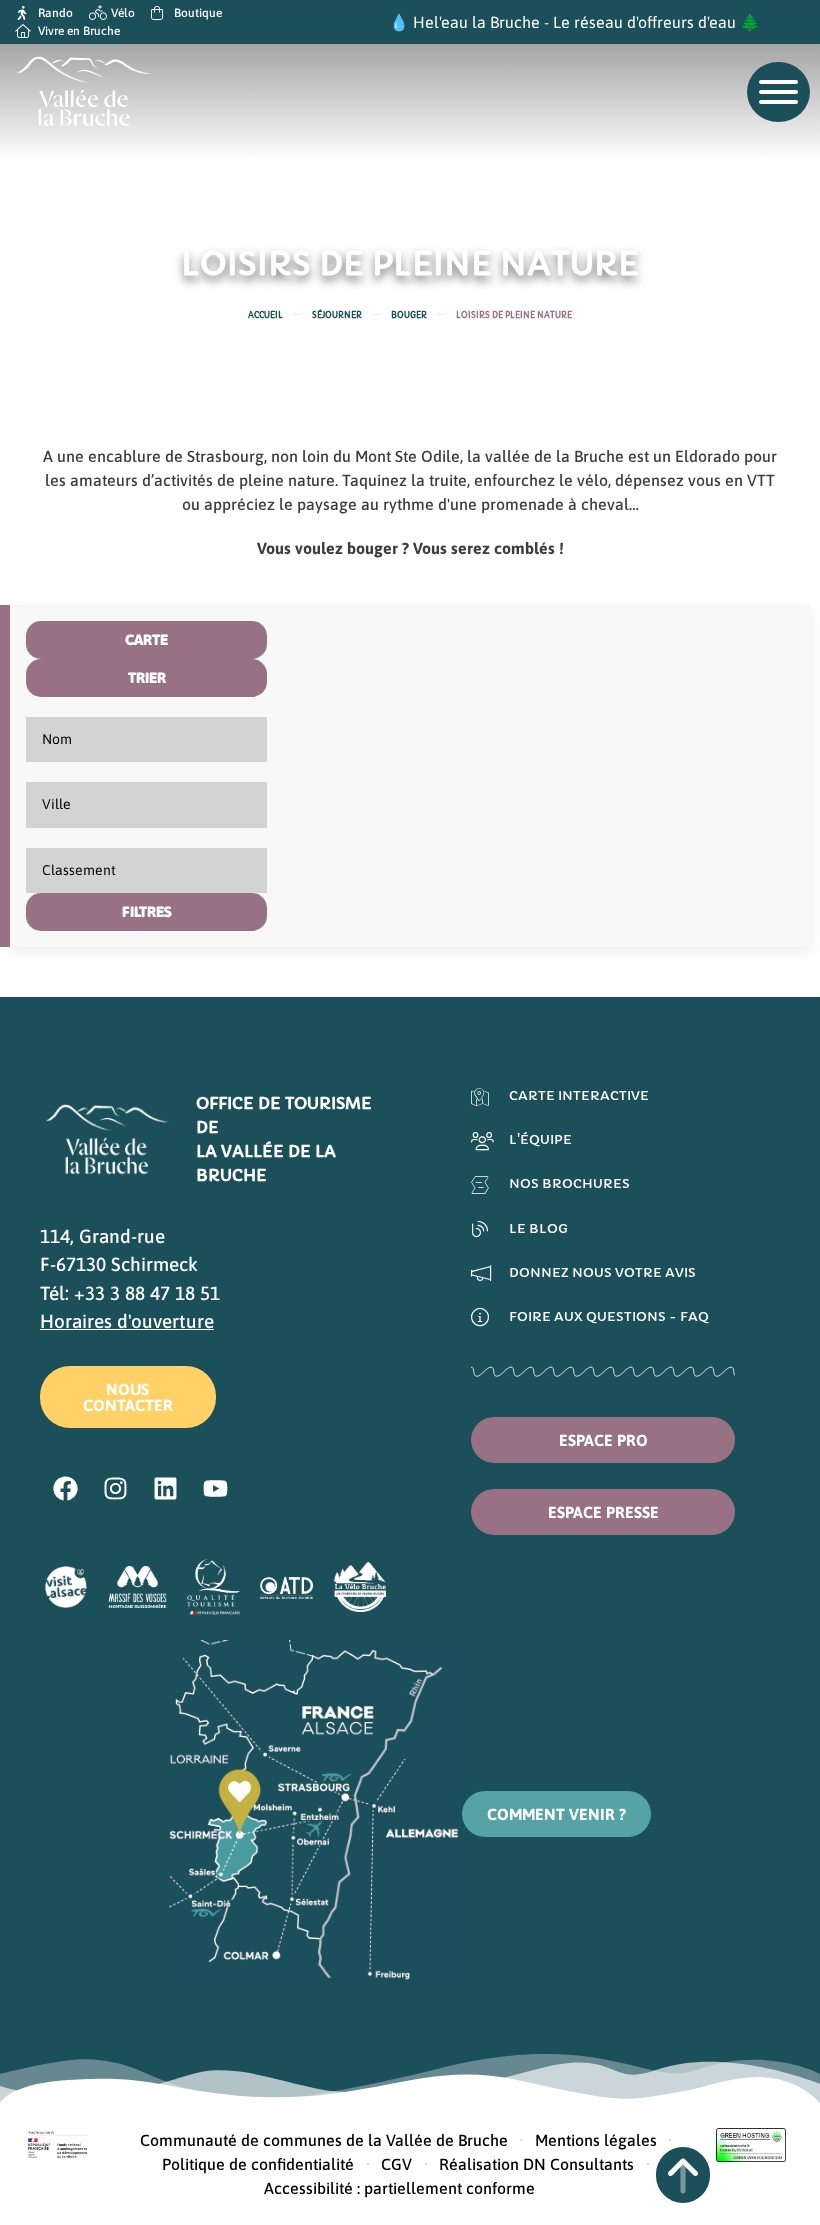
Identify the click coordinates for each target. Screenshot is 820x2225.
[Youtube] (215, 1489)
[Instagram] (115, 1489)
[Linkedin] (165, 1489)
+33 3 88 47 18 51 (147, 1293)
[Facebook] (65, 1489)
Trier (147, 677)
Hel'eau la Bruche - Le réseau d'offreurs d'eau (574, 22)
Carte (146, 639)
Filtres (147, 911)
